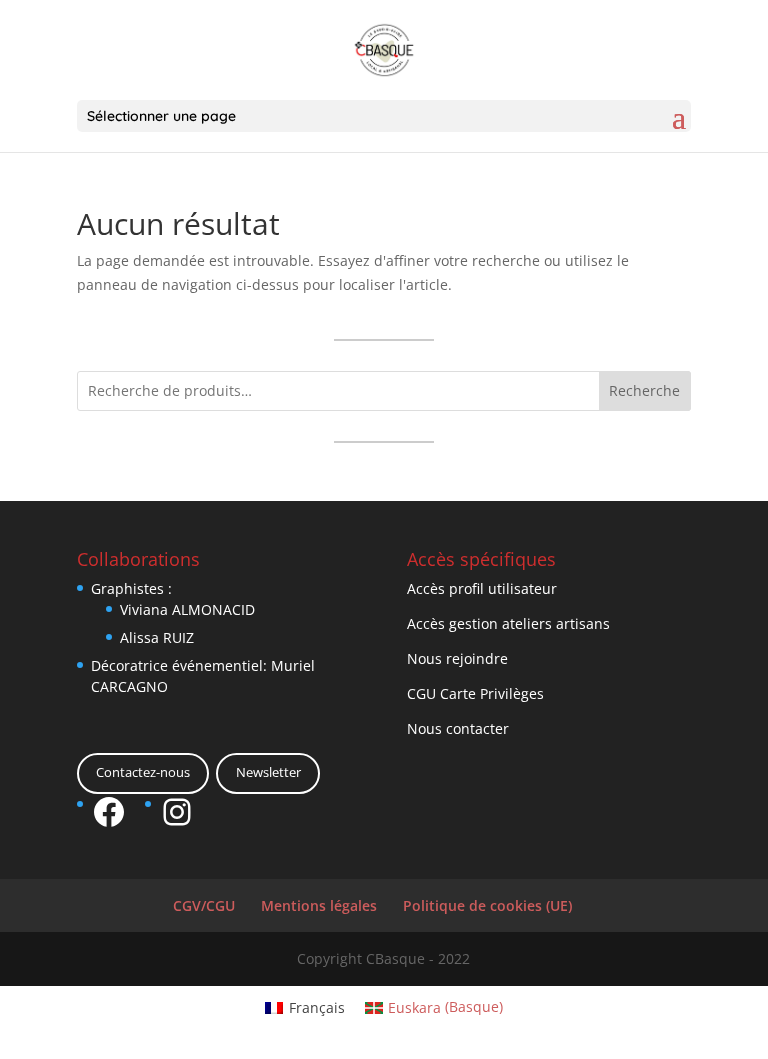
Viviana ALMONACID (187, 609)
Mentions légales (319, 905)
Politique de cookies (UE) (487, 905)
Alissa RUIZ (157, 637)
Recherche (644, 390)
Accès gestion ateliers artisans (508, 623)
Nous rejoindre (457, 658)
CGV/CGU (204, 905)
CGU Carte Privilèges (475, 693)
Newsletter (268, 772)
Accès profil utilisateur (482, 588)
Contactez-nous (143, 772)
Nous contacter (458, 728)
